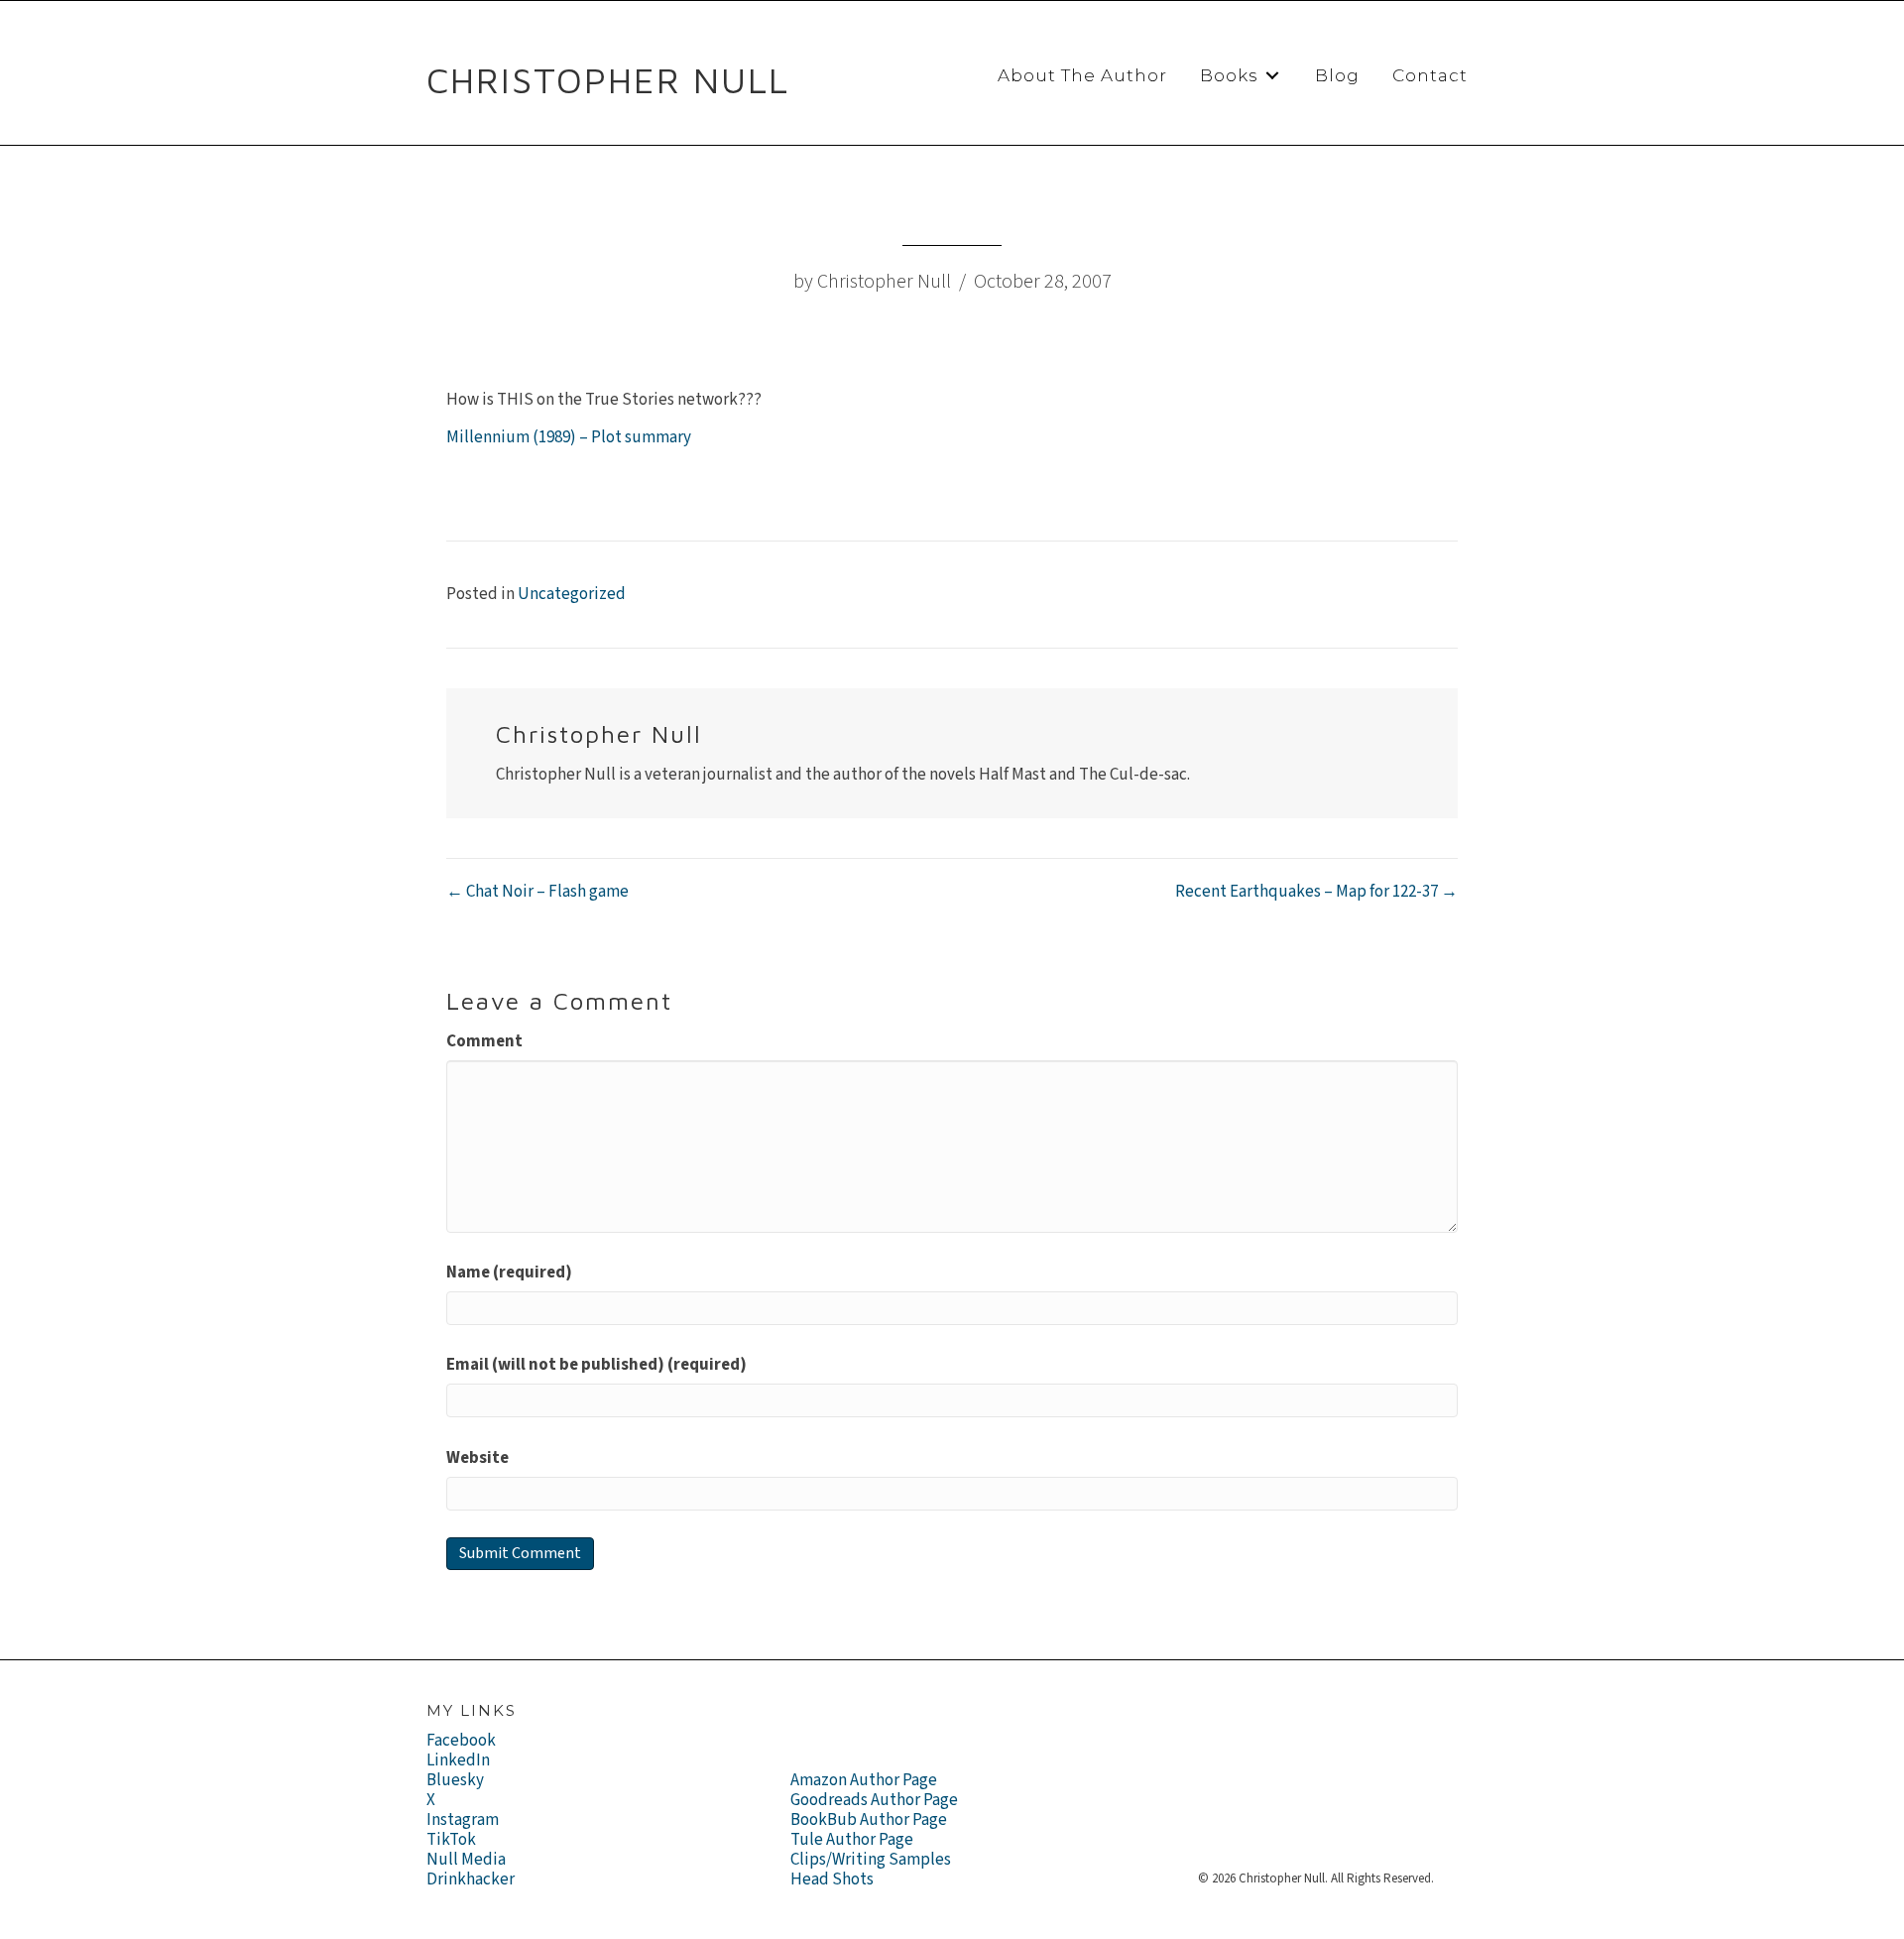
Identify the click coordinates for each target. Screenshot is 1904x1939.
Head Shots (832, 1879)
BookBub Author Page (869, 1820)
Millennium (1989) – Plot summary (569, 437)
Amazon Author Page (864, 1780)
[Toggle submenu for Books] (1272, 76)
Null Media (466, 1860)
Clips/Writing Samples (871, 1860)
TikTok (451, 1840)
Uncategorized (572, 594)
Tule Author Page (852, 1840)
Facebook (461, 1741)
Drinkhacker (471, 1879)
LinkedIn (458, 1760)
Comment (484, 1041)
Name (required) (509, 1272)
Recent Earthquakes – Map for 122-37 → (1316, 892)
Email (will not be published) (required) (596, 1365)
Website (477, 1458)
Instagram (463, 1820)
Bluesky (455, 1780)
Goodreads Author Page (874, 1800)
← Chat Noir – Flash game (537, 892)
